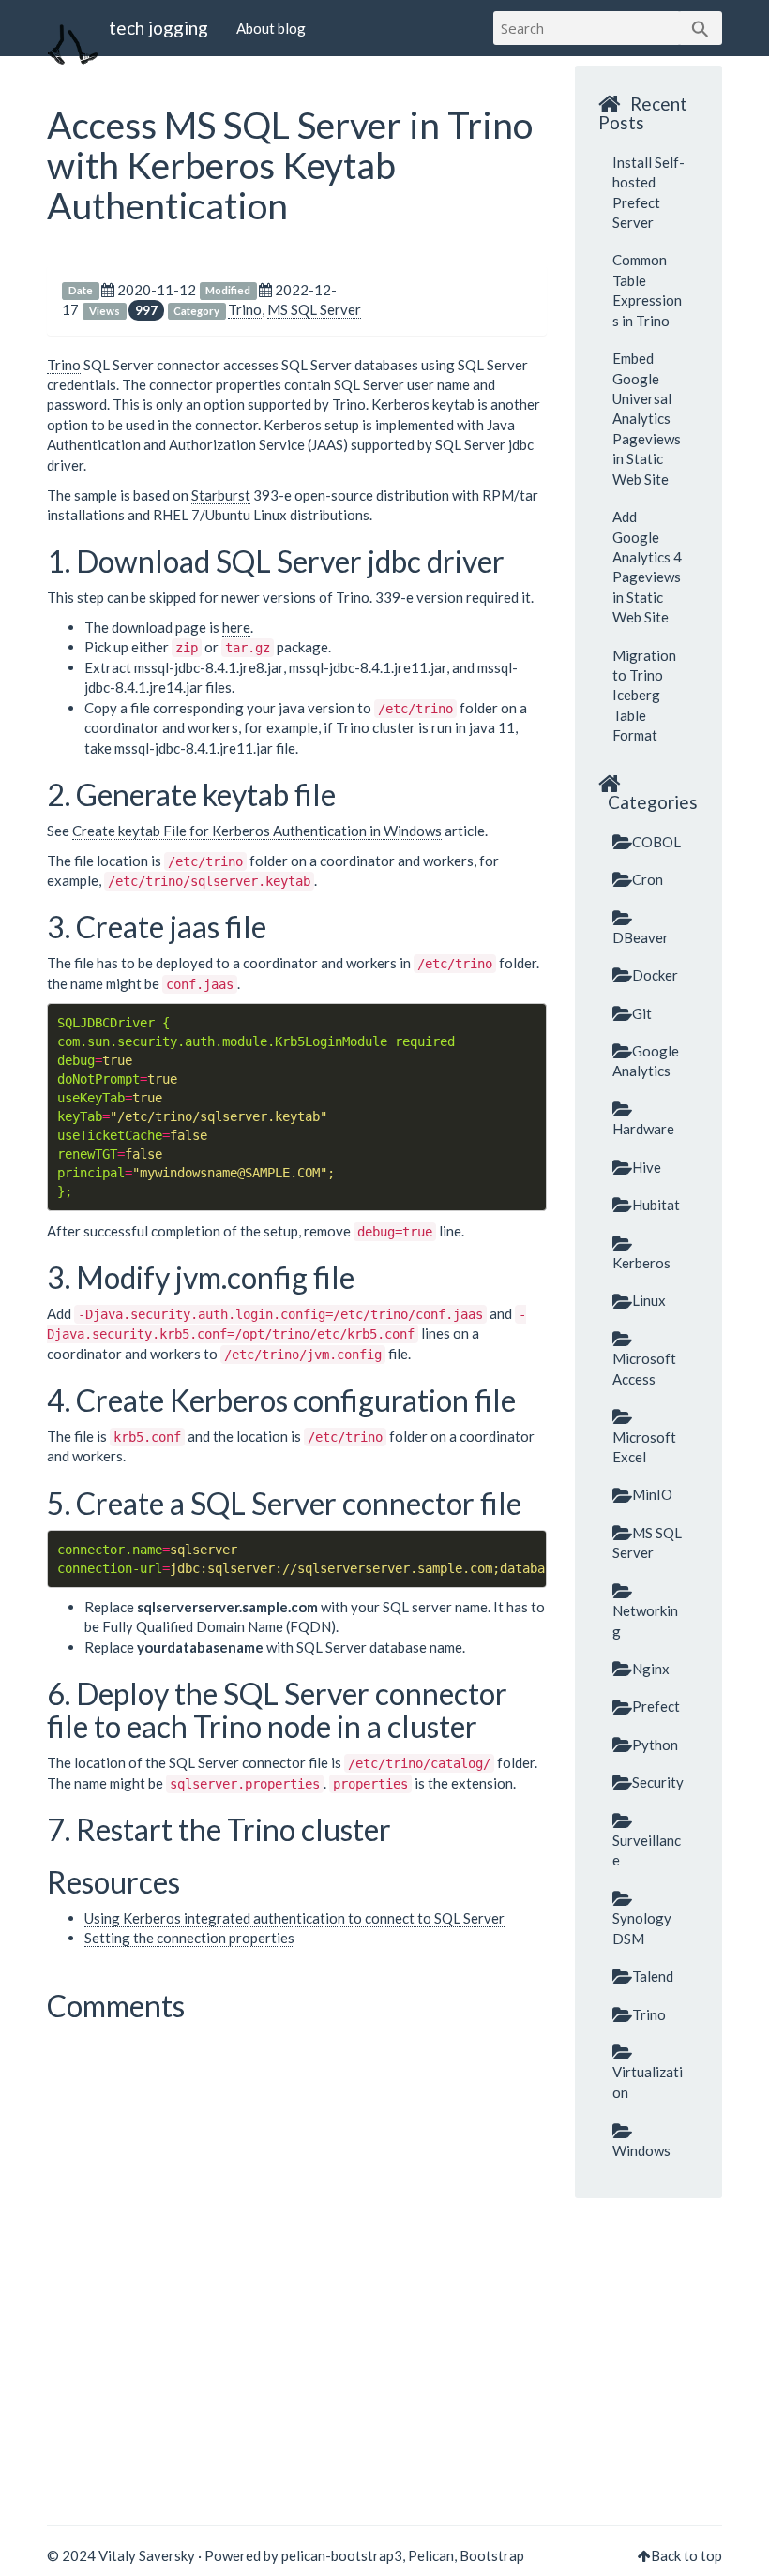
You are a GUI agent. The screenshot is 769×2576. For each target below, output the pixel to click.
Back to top (686, 2555)
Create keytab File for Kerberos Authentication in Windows (257, 831)
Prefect (656, 1706)
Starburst (221, 495)
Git (642, 1013)
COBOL (656, 842)
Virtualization (648, 2082)
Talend (653, 1976)
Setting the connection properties (189, 1938)
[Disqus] (297, 2266)
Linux (649, 1300)
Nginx (651, 1669)
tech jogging (158, 28)
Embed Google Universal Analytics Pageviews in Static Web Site (647, 419)
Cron (648, 879)
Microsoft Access (644, 1368)
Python (655, 1745)
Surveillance (647, 1850)
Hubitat (656, 1205)
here (236, 627)
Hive (647, 1167)
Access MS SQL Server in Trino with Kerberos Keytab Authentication (290, 165)
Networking (645, 1620)
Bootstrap (492, 2555)
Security (658, 1782)
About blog (271, 28)
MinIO (652, 1494)
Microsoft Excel (644, 1447)
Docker (655, 975)
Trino (245, 309)
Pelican (431, 2555)
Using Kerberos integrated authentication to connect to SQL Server (294, 1918)
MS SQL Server (314, 309)
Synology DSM (642, 1928)
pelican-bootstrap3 (342, 2555)
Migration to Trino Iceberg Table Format (644, 696)
